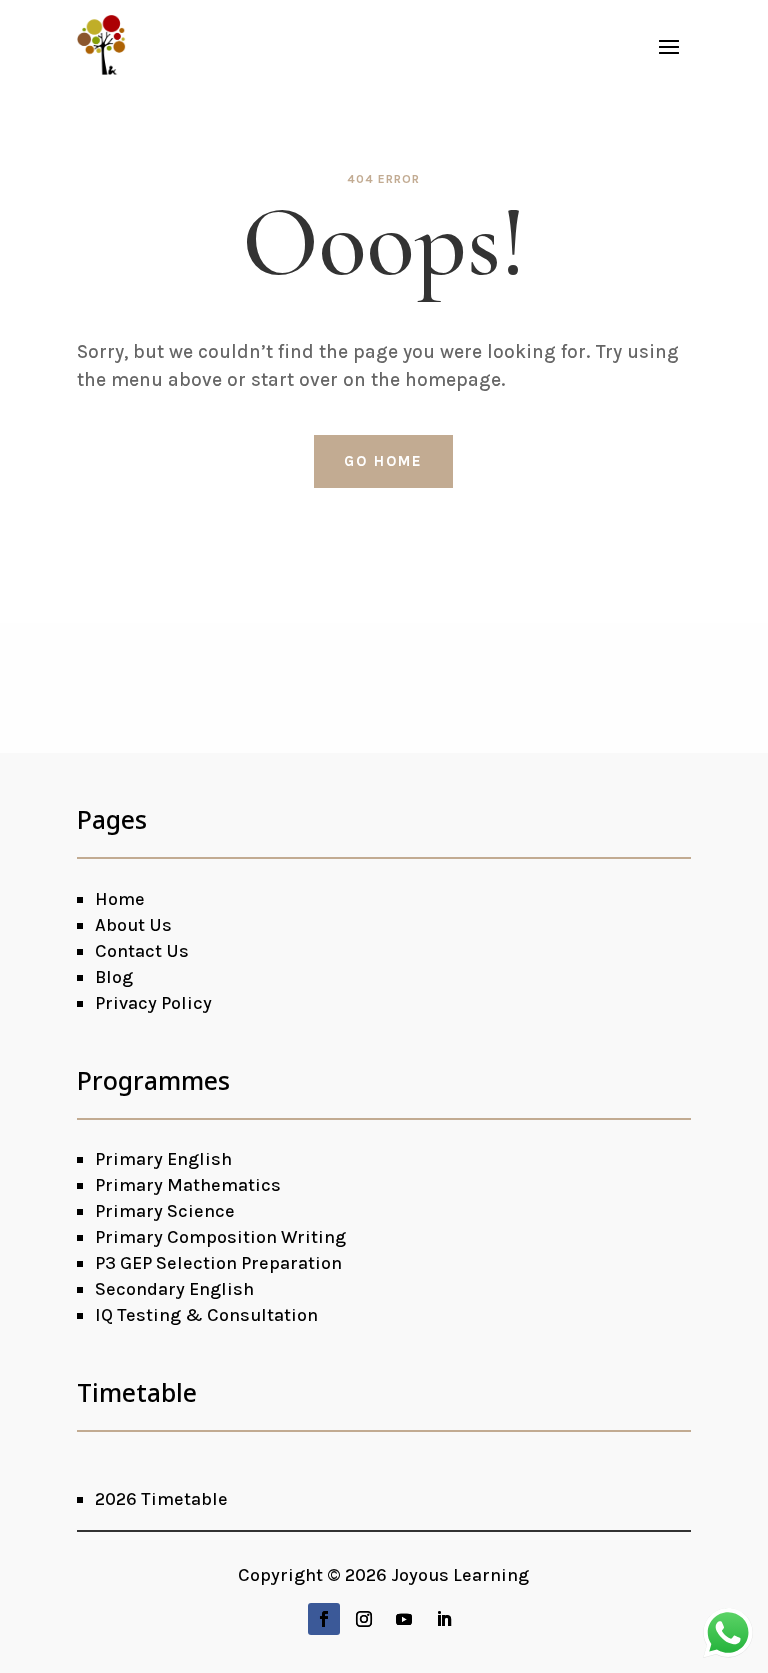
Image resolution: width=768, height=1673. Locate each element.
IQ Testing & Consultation (206, 1315)
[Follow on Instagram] (364, 1619)
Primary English (163, 1159)
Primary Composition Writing (220, 1237)
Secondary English (174, 1289)
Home (120, 899)
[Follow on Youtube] (404, 1619)
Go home (383, 461)
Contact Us (142, 951)
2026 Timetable (161, 1499)
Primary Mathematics (188, 1185)
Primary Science (165, 1211)
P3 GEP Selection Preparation (218, 1263)
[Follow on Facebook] (324, 1619)
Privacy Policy (153, 1003)
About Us (133, 925)
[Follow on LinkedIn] (444, 1619)
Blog (114, 977)
